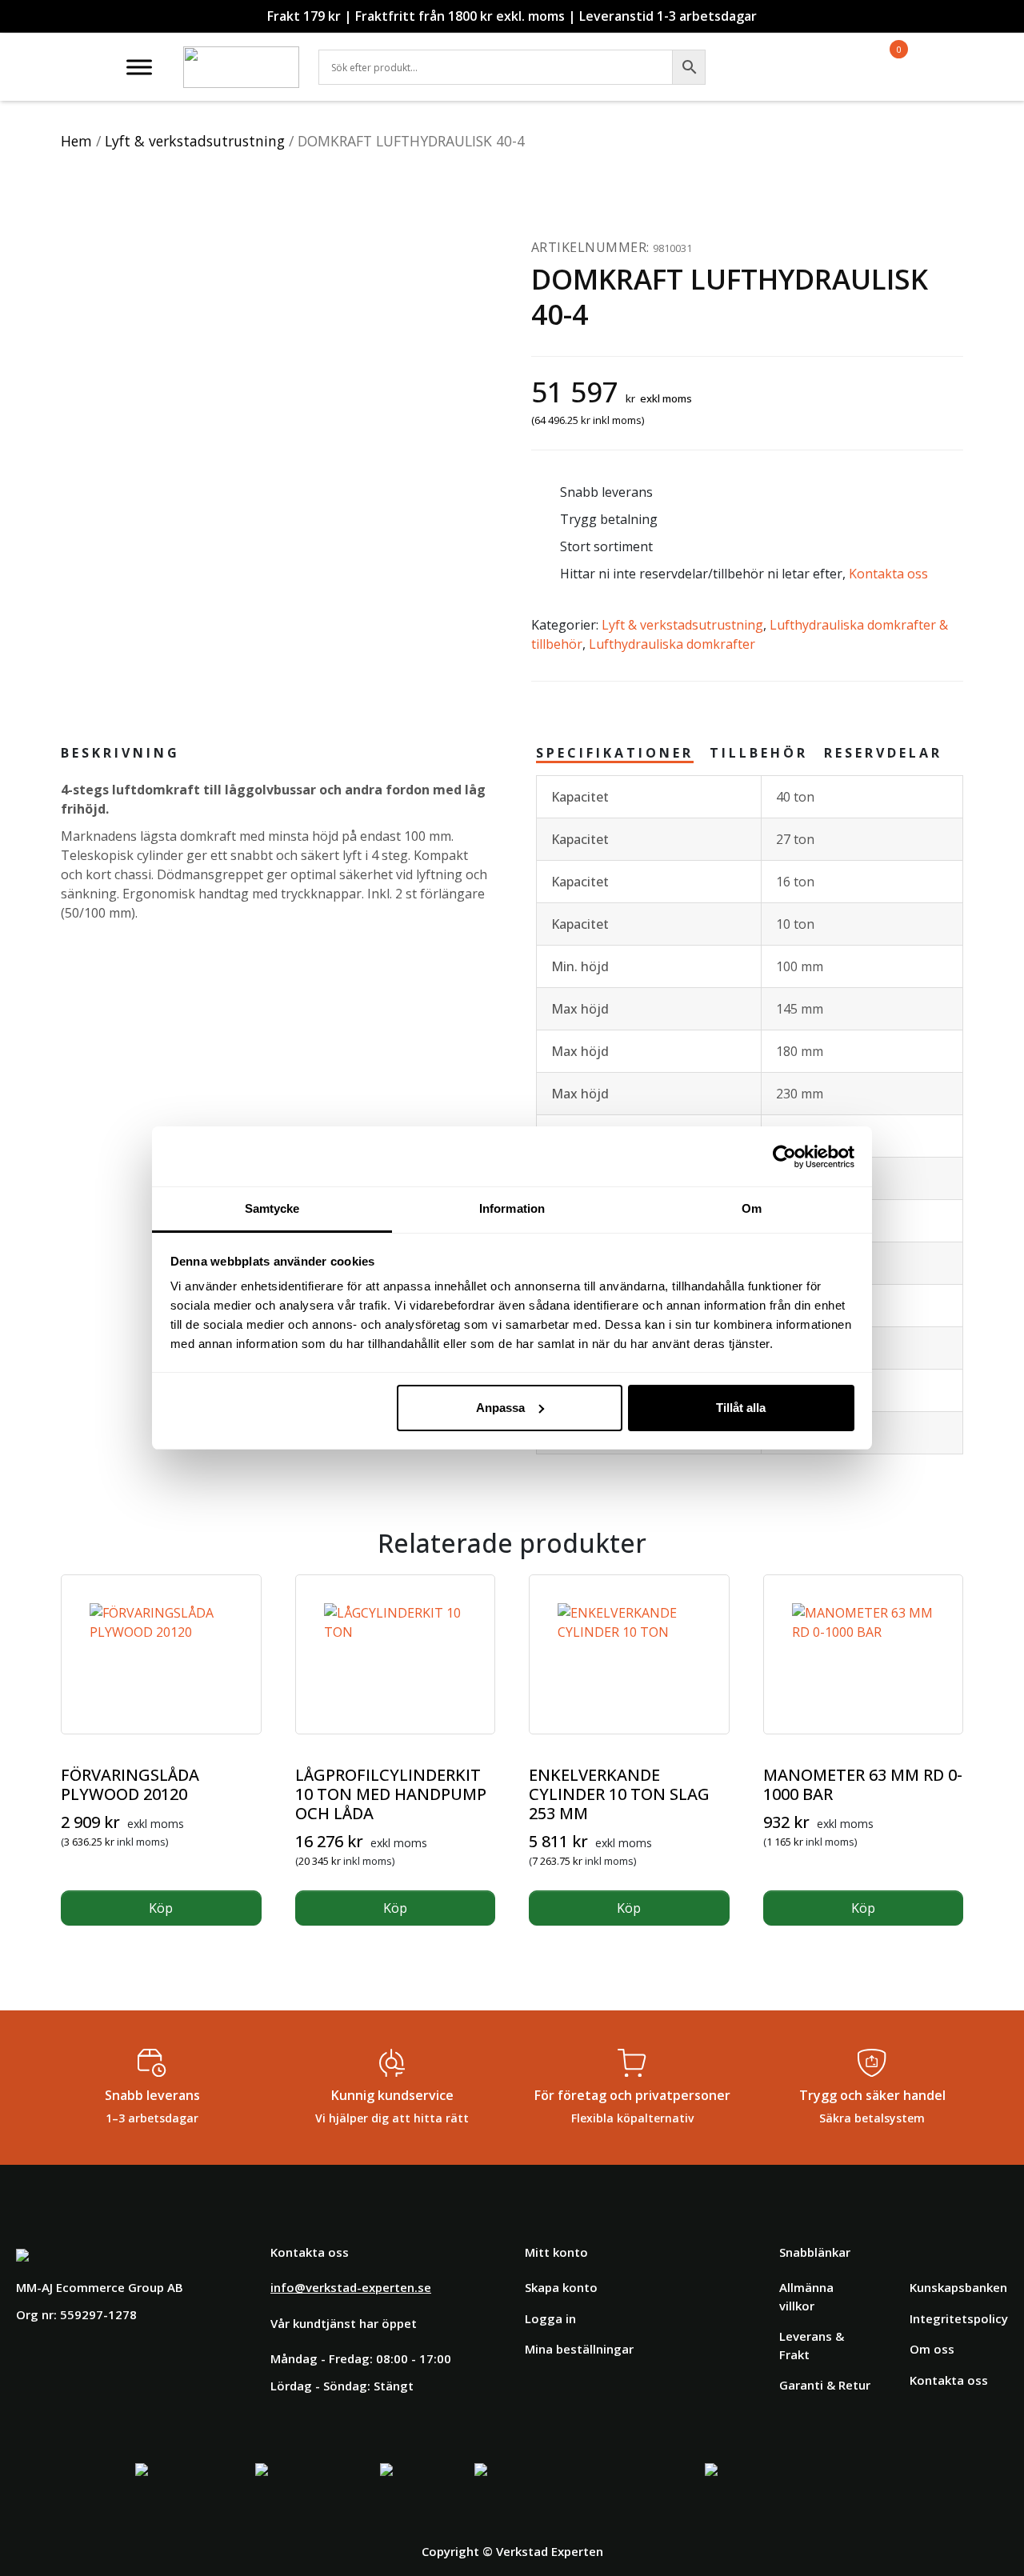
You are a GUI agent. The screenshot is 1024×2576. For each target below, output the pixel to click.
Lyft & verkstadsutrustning (195, 141)
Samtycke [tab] (272, 1208)
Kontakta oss (888, 574)
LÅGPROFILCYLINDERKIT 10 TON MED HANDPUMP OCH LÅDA (391, 1794)
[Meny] (139, 67)
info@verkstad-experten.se (351, 2287)
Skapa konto (561, 2287)
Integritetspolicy (959, 2318)
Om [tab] (752, 1208)
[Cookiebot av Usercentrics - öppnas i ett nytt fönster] (784, 1157)
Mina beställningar (579, 2349)
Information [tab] (512, 1208)
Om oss (932, 2349)
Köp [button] (161, 1908)
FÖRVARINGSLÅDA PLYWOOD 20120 (130, 1784)
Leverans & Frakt (812, 2345)
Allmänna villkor (806, 2296)
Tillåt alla (741, 1408)
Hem (76, 141)
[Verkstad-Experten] (241, 56)
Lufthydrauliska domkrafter (672, 644)
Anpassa (500, 1408)
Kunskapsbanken (958, 2287)
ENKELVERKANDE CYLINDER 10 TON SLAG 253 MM (619, 1794)
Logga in (550, 2318)
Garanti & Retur (825, 2385)
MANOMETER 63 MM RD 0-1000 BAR (863, 1784)
